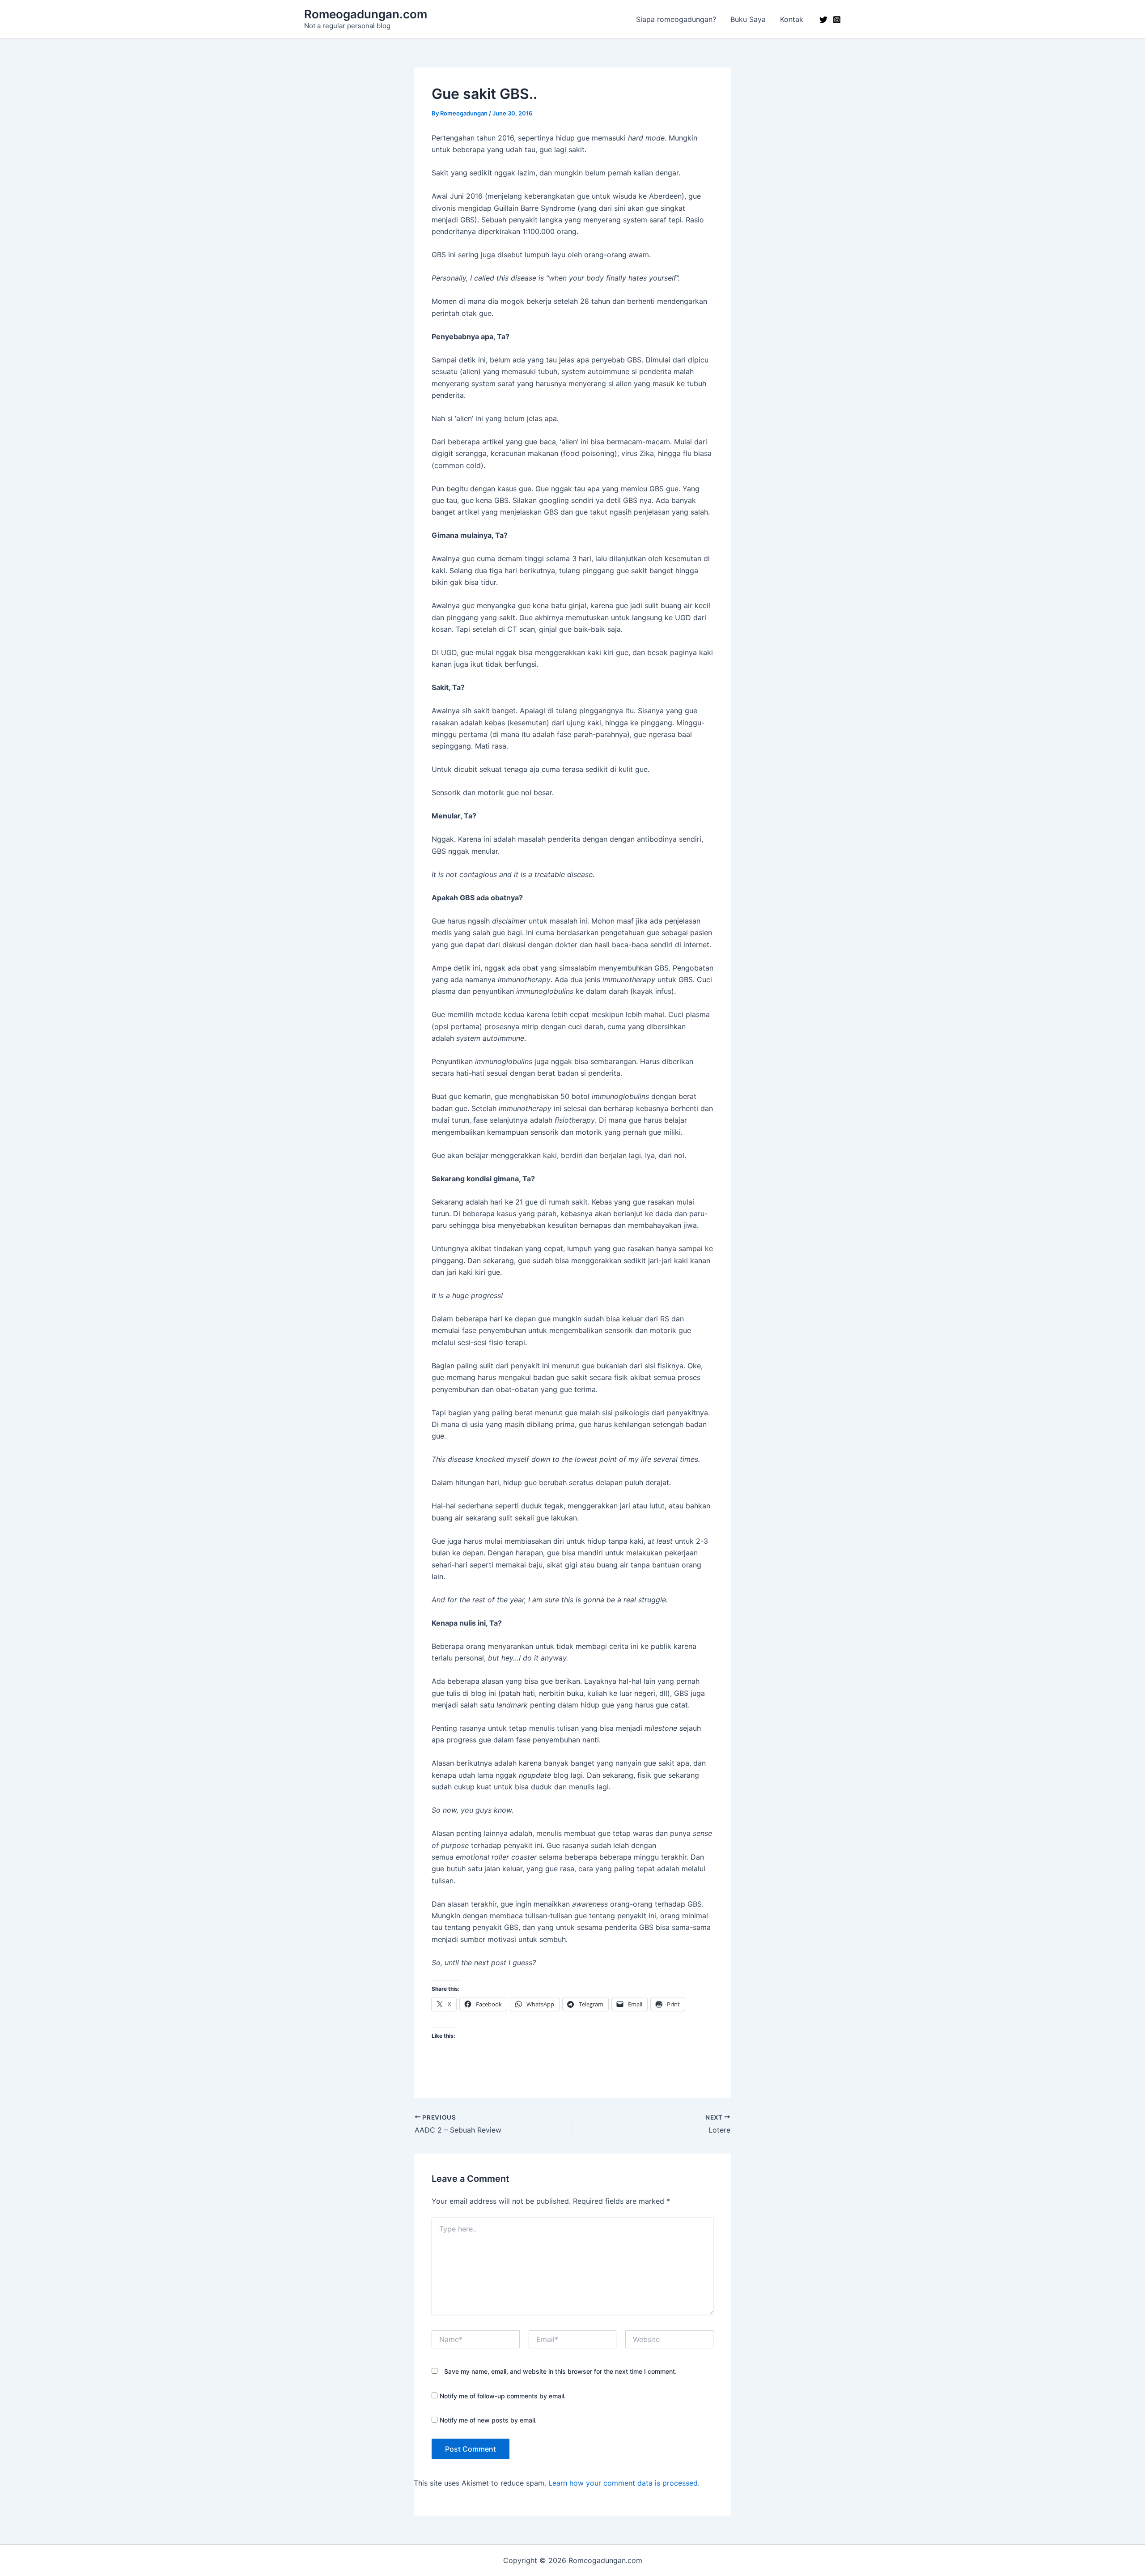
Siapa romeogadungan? (676, 19)
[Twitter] (823, 20)
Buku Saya (748, 19)
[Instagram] (837, 20)
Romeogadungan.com (366, 14)
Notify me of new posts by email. (488, 2420)
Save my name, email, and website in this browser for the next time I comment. (560, 2371)
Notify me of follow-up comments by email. (503, 2396)
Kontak (792, 19)
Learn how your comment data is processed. (624, 2483)
